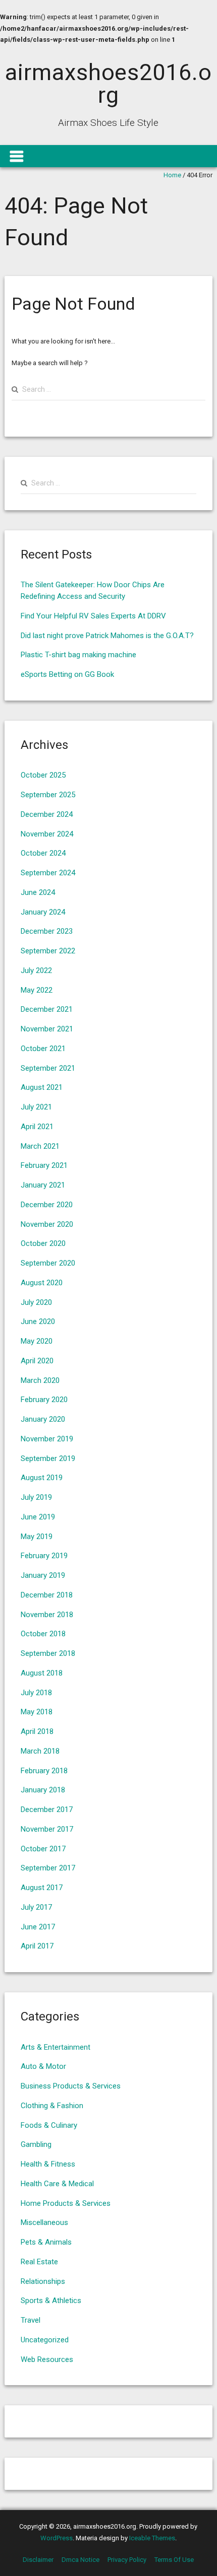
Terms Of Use (174, 2560)
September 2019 (48, 1458)
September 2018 (48, 1653)
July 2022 (36, 970)
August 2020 (42, 1283)
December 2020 (47, 1205)
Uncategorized (45, 2340)
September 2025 (48, 795)
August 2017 (42, 1888)
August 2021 (42, 1087)
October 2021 (43, 1049)
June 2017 (38, 1927)
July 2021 (36, 1107)
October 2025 (43, 775)
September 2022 (48, 951)
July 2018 (36, 1693)
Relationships (43, 2281)
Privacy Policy (127, 2560)
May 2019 (37, 1537)
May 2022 (37, 990)
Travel (31, 2320)
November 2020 (47, 1224)
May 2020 (37, 1341)
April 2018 (37, 1731)
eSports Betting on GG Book (67, 674)
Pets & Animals (46, 2242)
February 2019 (44, 1556)
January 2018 (43, 1790)
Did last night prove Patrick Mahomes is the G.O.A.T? (107, 636)
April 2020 (37, 1361)
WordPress (57, 2538)
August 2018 (42, 1673)
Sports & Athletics (51, 2301)
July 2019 (36, 1497)
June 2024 (38, 892)
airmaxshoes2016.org (108, 84)
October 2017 (43, 1849)
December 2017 (47, 1809)
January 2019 (43, 1575)
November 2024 (47, 834)
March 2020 (40, 1380)
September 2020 (48, 1263)
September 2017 (48, 1868)
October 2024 (43, 853)
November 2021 (47, 1029)
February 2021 (44, 1165)
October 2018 (43, 1634)
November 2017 (47, 1829)
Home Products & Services (66, 2203)
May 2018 (37, 1712)
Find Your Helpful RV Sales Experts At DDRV (93, 616)
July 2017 (36, 1907)
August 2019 (42, 1478)
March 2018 (40, 1751)
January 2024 (43, 912)
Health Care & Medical (57, 2184)
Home (172, 175)
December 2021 (47, 1009)
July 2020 (36, 1302)
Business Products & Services (71, 2086)
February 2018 (44, 1771)
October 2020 (43, 1243)
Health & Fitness (48, 2164)
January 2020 (43, 1419)
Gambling (36, 2144)
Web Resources (47, 2359)
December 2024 (47, 814)
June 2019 (38, 1517)
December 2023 (47, 931)
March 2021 (40, 1146)
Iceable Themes (152, 2538)
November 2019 (47, 1439)
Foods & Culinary (49, 2125)
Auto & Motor (43, 2066)
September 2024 (48, 873)
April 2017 (37, 1946)
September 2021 (48, 1068)
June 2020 (38, 1321)
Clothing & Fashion (52, 2106)
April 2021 (37, 1127)
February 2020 (44, 1400)
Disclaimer (38, 2560)
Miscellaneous (44, 2222)
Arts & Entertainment (56, 2047)
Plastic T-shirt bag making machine (78, 655)
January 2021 (43, 1185)
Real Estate (39, 2262)
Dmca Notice (80, 2560)
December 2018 (47, 1595)
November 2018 (47, 1615)
